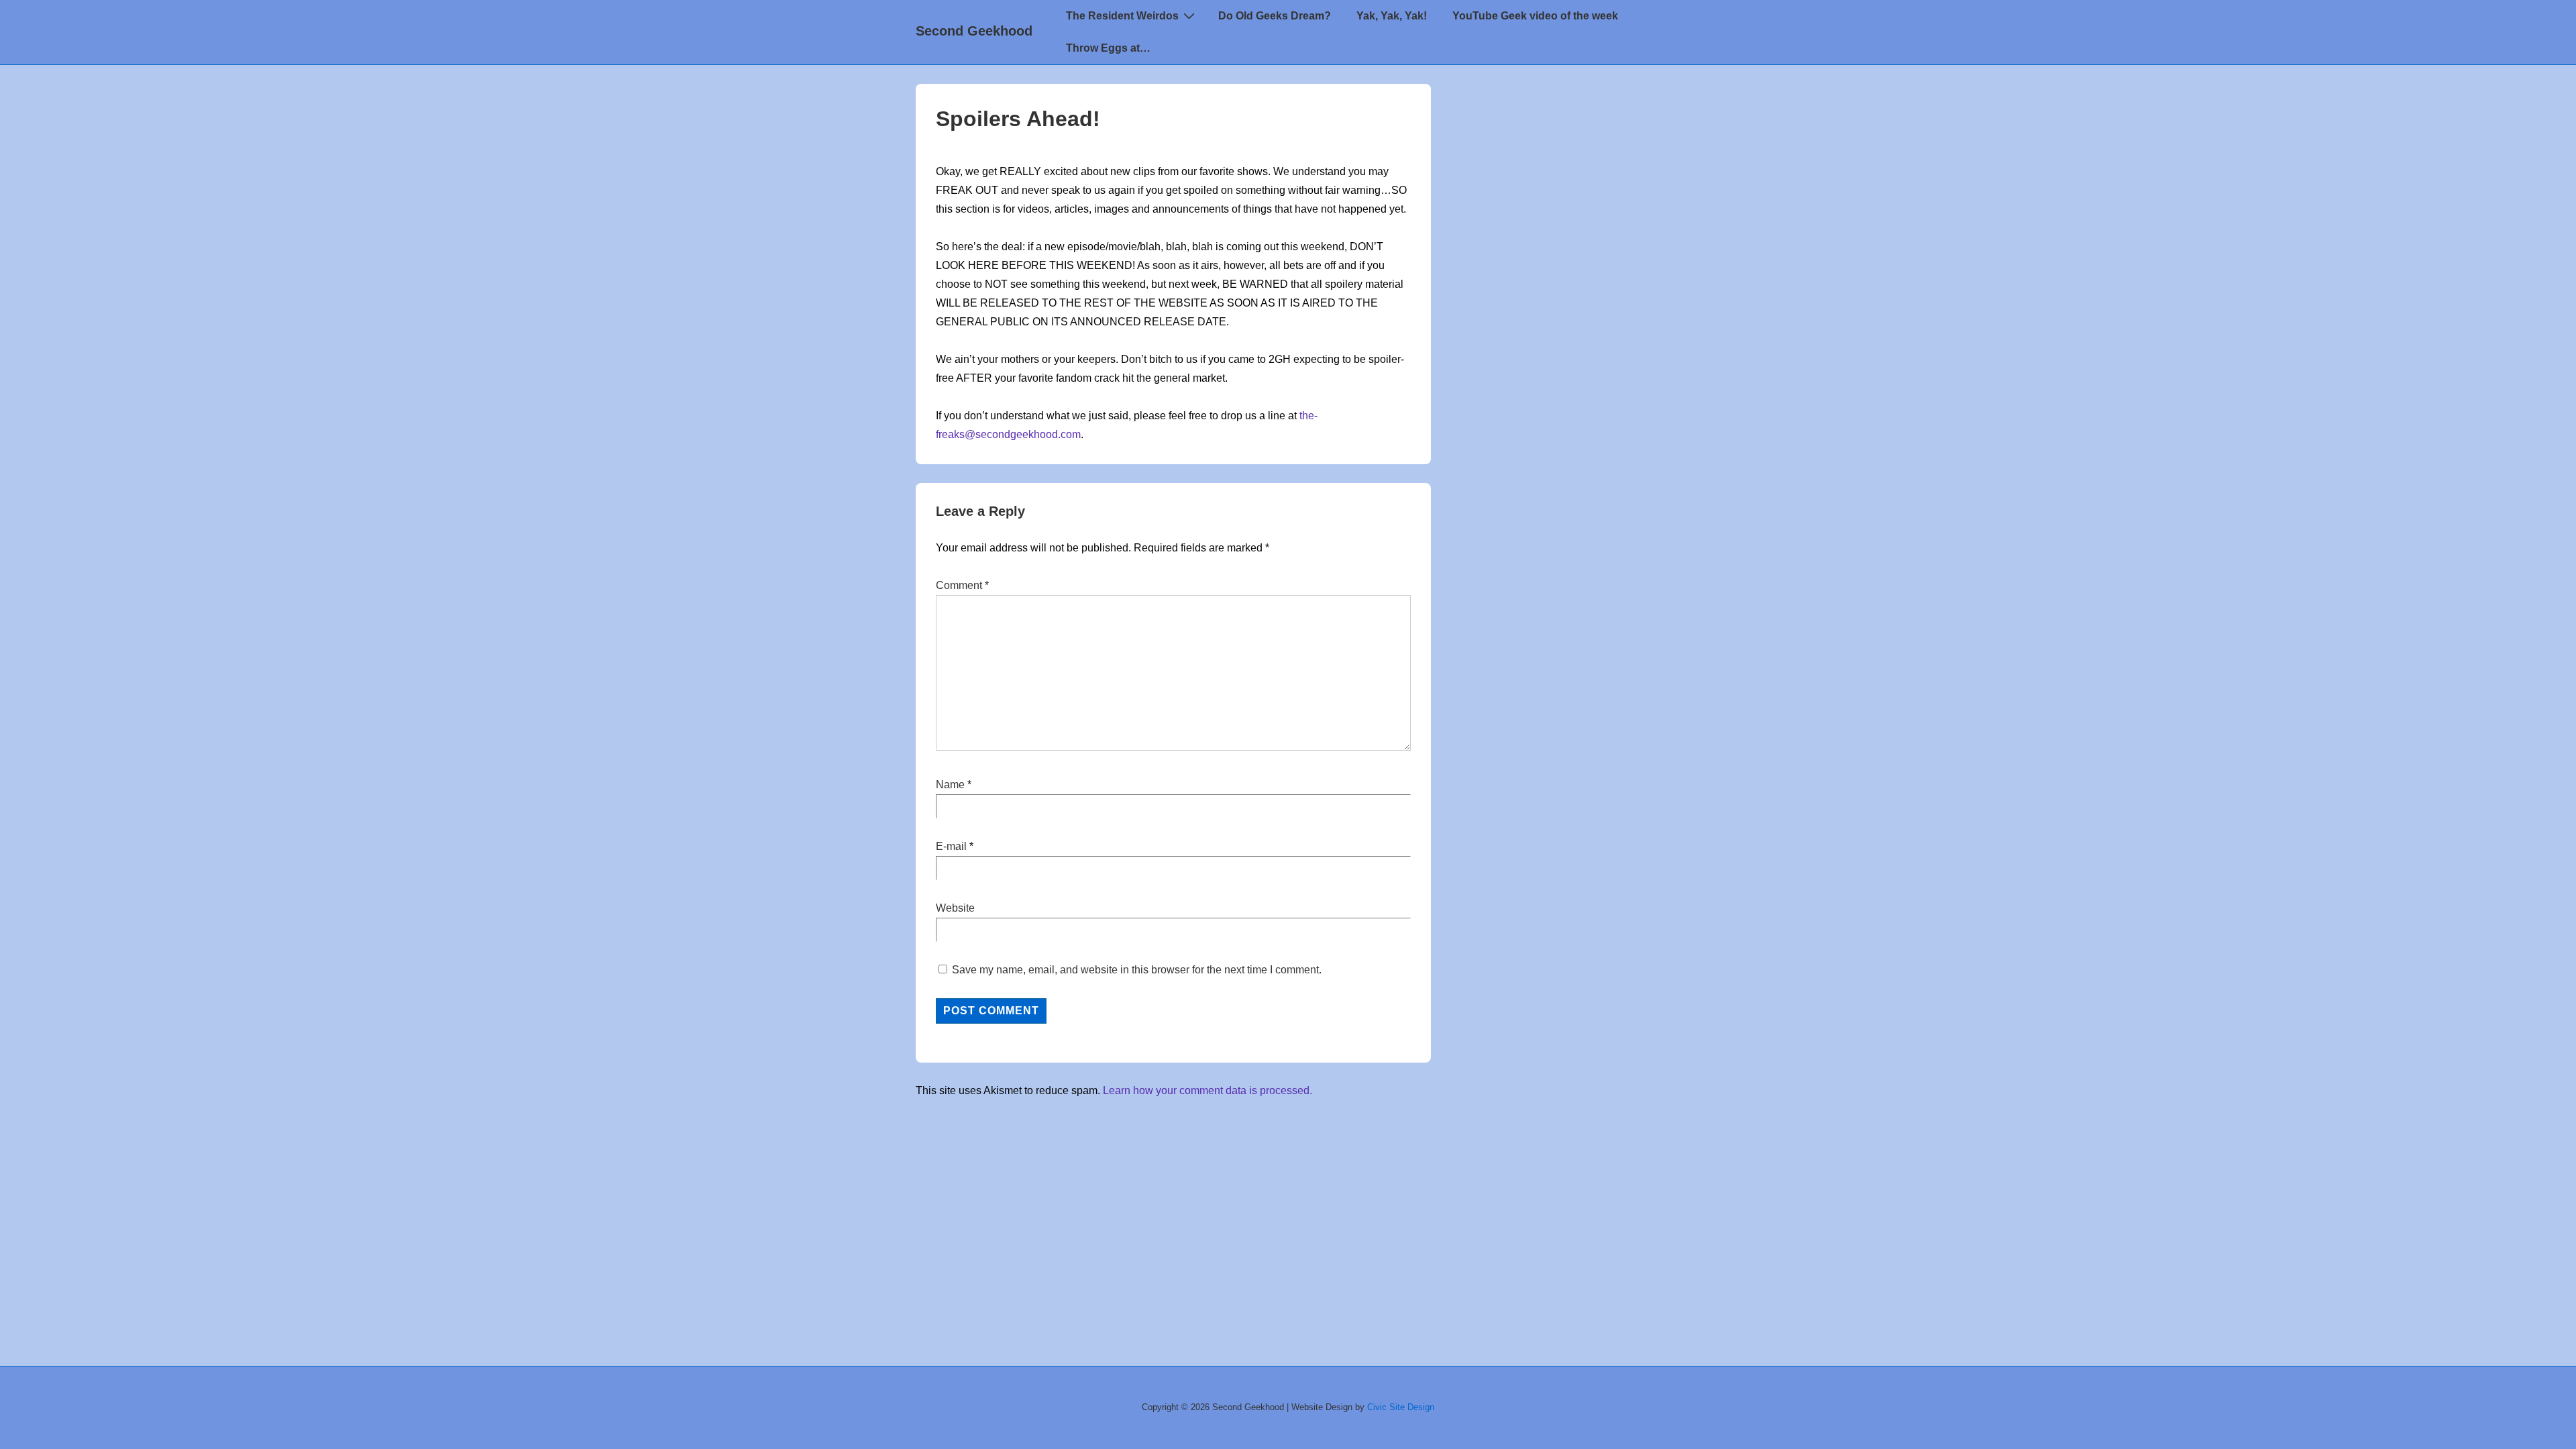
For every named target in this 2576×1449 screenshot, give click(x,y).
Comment (962, 585)
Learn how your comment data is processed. (1207, 1090)
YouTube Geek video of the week (1535, 16)
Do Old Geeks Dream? (1275, 16)
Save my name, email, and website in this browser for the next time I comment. (1137, 970)
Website (955, 908)
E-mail (951, 846)
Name (950, 785)
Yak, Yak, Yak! (1392, 16)
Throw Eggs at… (1108, 48)
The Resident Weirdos (1122, 16)
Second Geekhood (974, 31)
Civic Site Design (1401, 1407)
